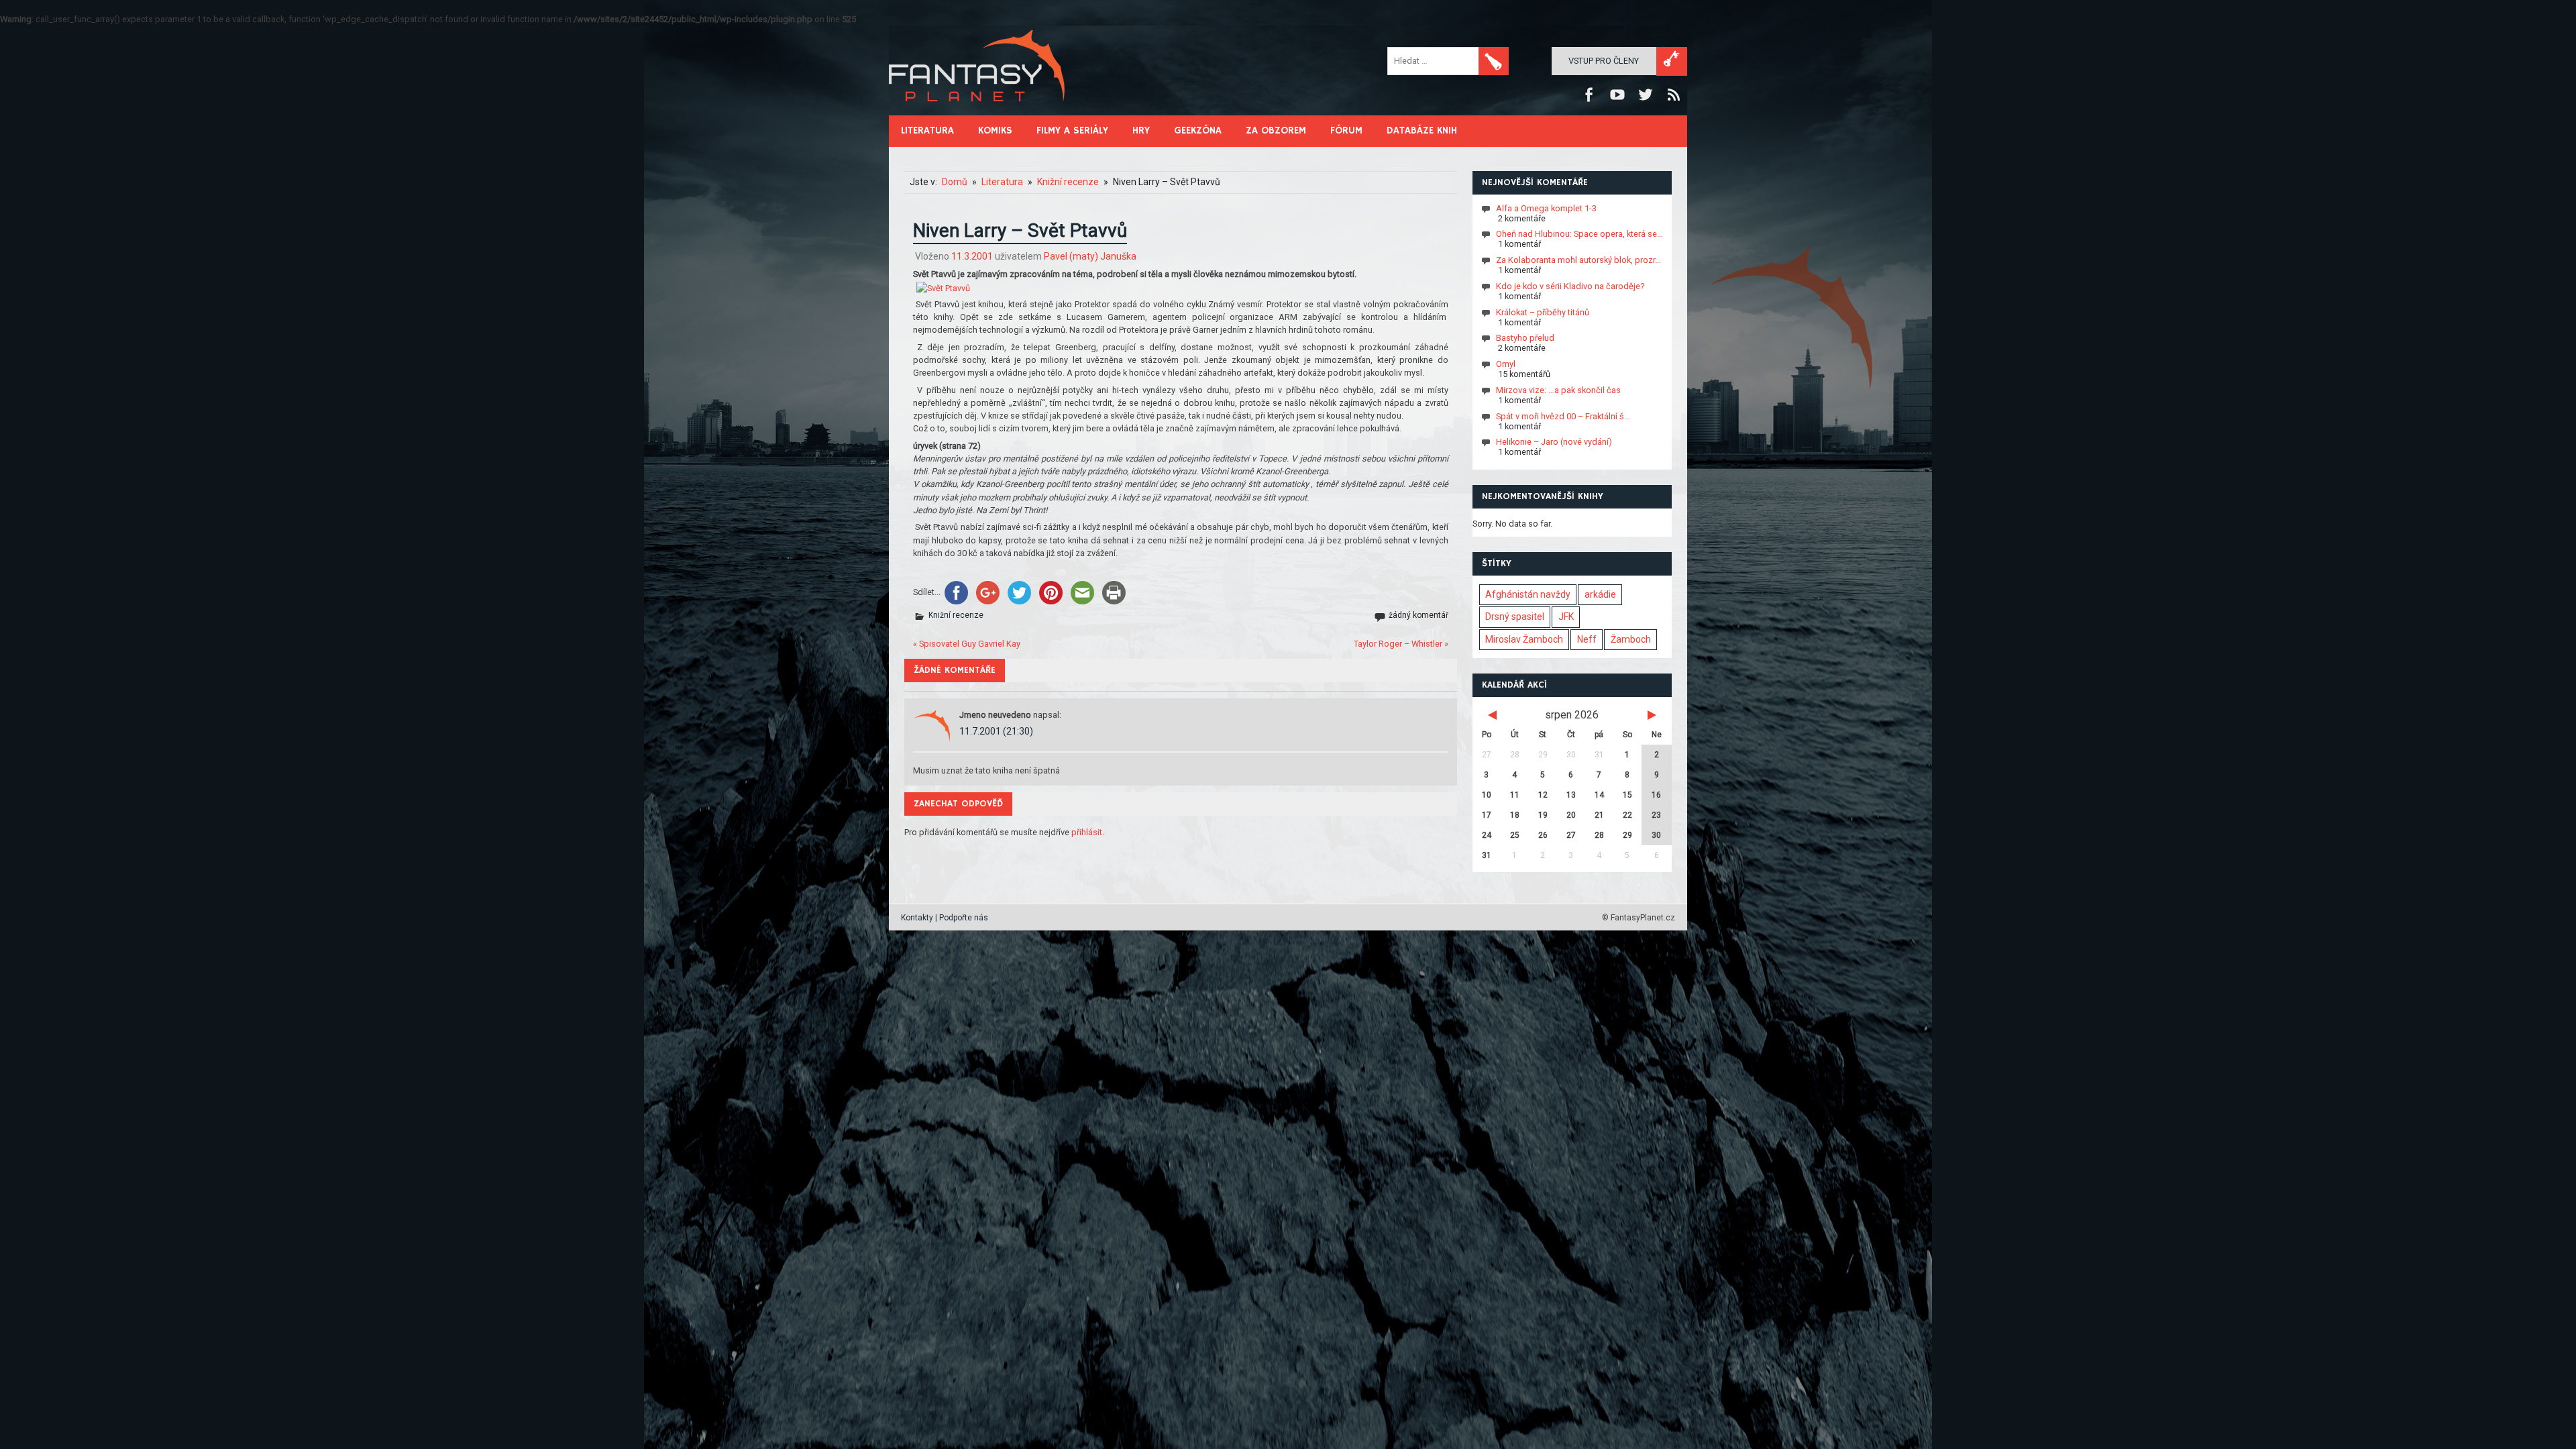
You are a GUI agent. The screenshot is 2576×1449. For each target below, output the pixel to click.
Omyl (1506, 364)
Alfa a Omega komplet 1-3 (1546, 208)
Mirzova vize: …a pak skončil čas (1558, 390)
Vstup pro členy (1604, 61)
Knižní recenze (956, 615)
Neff (1587, 639)
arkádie (1600, 594)
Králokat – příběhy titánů (1543, 312)
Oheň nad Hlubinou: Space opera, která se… (1579, 234)
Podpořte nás (964, 918)
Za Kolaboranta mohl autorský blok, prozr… (1578, 260)
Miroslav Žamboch (1524, 639)
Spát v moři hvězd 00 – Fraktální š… (1563, 416)
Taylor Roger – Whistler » (1401, 644)
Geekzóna (1198, 130)
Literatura (927, 130)
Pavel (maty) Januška (1090, 256)
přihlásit (1087, 832)
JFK (1566, 616)
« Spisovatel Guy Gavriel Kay (967, 644)
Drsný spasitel (1515, 616)
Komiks (995, 130)
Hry (1141, 130)
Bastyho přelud (1525, 338)
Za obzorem (1276, 130)
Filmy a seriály (1072, 130)
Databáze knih (1422, 130)
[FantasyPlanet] (977, 112)
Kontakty (917, 918)
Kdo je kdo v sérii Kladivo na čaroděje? (1570, 286)
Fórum (1346, 130)
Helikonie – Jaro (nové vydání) (1554, 442)
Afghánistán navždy (1528, 594)
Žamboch (1631, 639)
